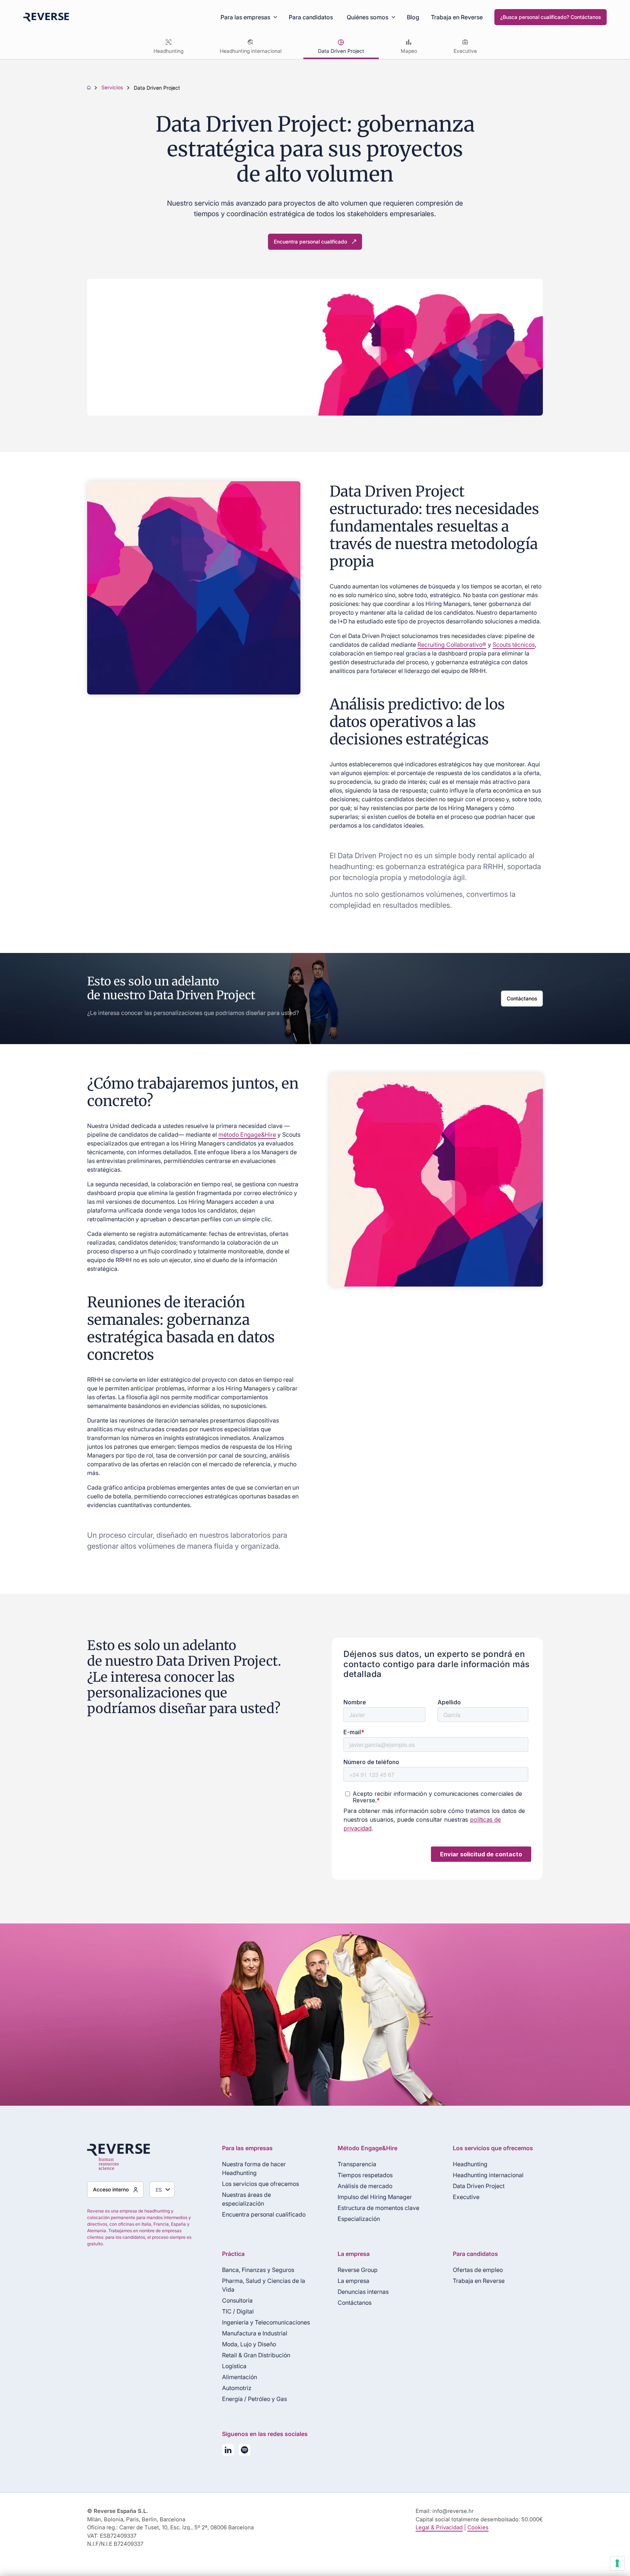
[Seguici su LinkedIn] (228, 2451)
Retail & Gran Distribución (256, 2355)
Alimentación (240, 2377)
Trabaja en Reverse (457, 17)
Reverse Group (358, 2270)
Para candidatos (311, 17)
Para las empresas (245, 17)
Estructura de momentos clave (378, 2208)
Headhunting (168, 51)
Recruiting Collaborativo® (452, 645)
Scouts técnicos (514, 645)
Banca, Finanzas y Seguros (258, 2270)
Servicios (112, 88)
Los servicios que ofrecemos (260, 2184)
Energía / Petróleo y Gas (254, 2399)
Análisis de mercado (365, 2186)
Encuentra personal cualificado (310, 242)
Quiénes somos (367, 17)
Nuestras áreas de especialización (246, 2199)
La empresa (353, 2281)
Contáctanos (522, 998)
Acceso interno (111, 2189)
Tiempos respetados (365, 2175)
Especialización (359, 2219)
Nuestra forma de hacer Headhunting (254, 2168)
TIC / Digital (238, 2311)
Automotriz (237, 2388)
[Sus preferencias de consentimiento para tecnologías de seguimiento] (617, 2563)
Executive (465, 51)
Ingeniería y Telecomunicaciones (266, 2322)
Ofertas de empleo (478, 2270)
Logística (234, 2366)
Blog (413, 17)
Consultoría (237, 2300)
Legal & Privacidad (439, 2527)
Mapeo (409, 51)
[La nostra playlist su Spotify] (244, 2451)
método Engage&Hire (247, 1135)
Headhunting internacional (251, 51)
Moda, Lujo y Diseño (249, 2344)
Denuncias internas (363, 2292)
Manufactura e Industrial (255, 2333)
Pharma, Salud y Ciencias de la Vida (264, 2285)
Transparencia (357, 2164)
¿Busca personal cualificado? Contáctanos (551, 17)
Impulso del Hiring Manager (375, 2197)
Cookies (478, 2527)
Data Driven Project (341, 51)
